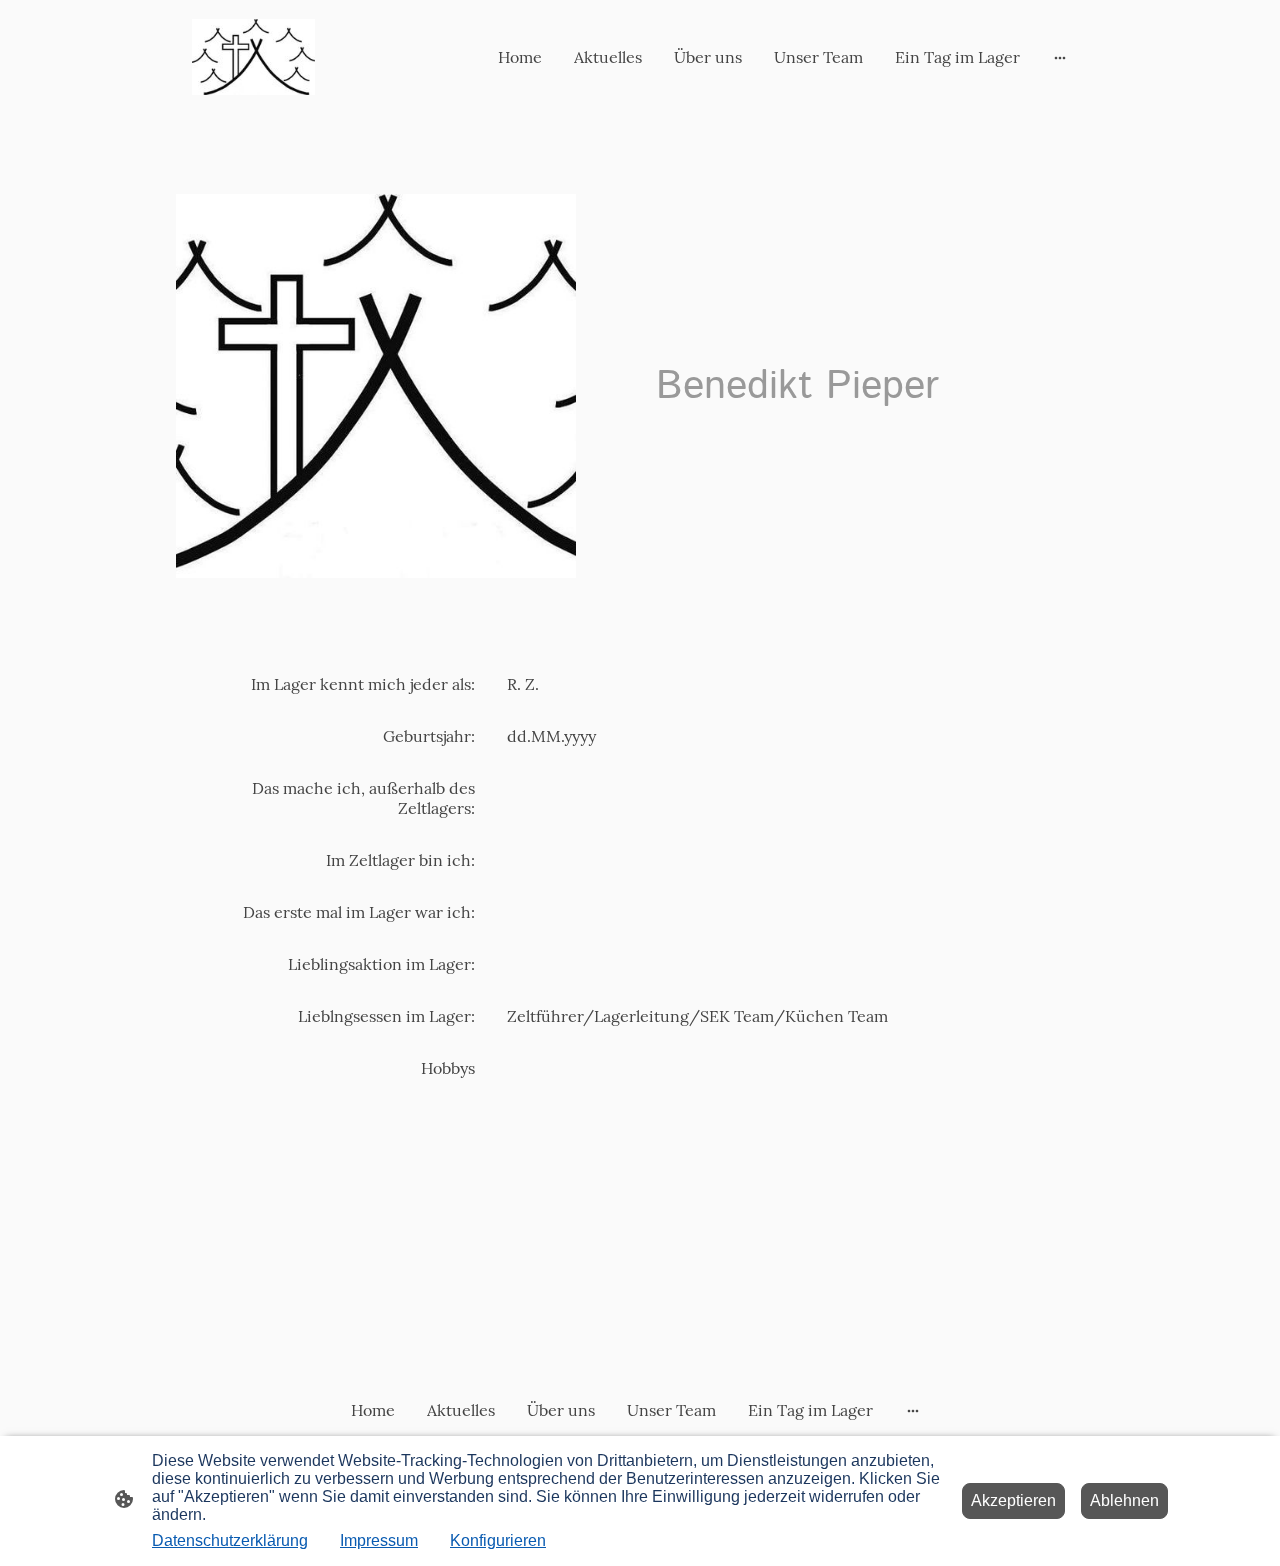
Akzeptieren (1013, 1500)
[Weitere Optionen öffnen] (1060, 57)
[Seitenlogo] (253, 57)
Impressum (379, 1540)
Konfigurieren (498, 1540)
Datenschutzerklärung (230, 1540)
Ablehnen (1124, 1500)
